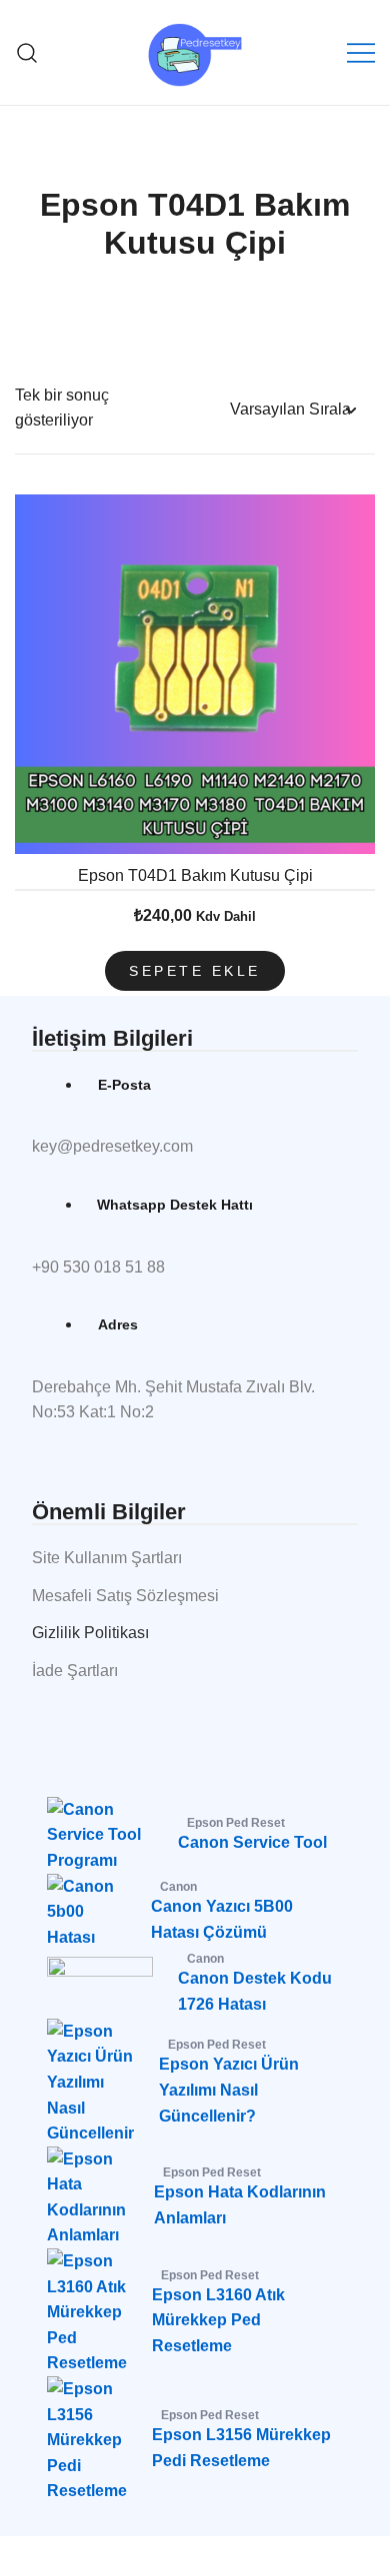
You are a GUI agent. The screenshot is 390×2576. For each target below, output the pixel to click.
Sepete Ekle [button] (195, 971)
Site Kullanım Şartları (107, 1558)
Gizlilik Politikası (90, 1633)
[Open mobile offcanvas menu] (361, 53)
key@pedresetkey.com (112, 1146)
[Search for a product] (27, 52)
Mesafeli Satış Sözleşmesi (125, 1596)
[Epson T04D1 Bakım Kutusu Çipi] (195, 674)
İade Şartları (75, 1671)
